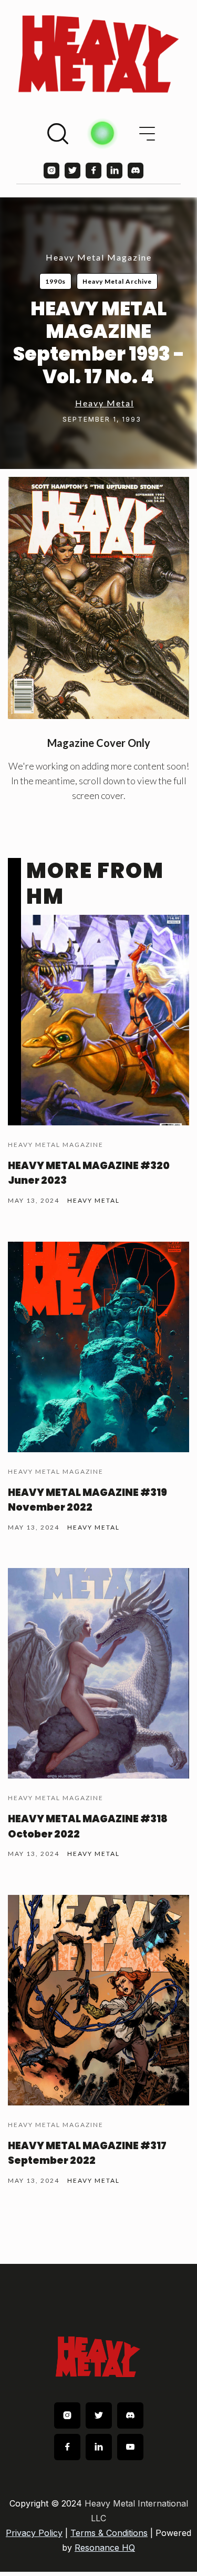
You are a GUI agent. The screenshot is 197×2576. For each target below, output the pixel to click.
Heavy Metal (105, 403)
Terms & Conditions (109, 2533)
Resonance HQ (105, 2548)
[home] (98, 54)
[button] (147, 134)
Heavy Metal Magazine (99, 257)
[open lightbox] (98, 598)
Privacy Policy (34, 2533)
